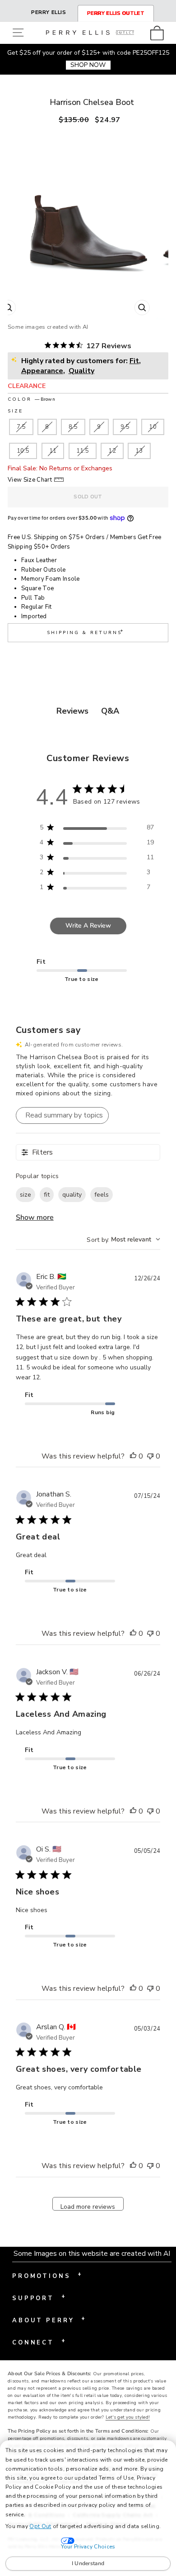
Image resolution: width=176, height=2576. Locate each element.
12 (112, 451)
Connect (39, 2342)
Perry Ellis (49, 12)
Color (31, 399)
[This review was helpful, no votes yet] (133, 1457)
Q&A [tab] (110, 711)
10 (153, 427)
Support (39, 2297)
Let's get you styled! (128, 2417)
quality (72, 1195)
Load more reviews (88, 2207)
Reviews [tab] (72, 711)
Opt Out (40, 2526)
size (25, 1195)
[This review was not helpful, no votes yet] (150, 1457)
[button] (20, 33)
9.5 (125, 427)
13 (139, 451)
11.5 (83, 451)
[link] (160, 33)
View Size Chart (30, 480)
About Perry (49, 2320)
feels (102, 1195)
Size (15, 411)
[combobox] (123, 1239)
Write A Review (88, 926)
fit (47, 1195)
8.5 (73, 427)
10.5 (23, 451)
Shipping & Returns (86, 632)
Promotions (47, 2275)
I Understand (88, 2563)
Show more (35, 1217)
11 (53, 451)
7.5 (21, 427)
